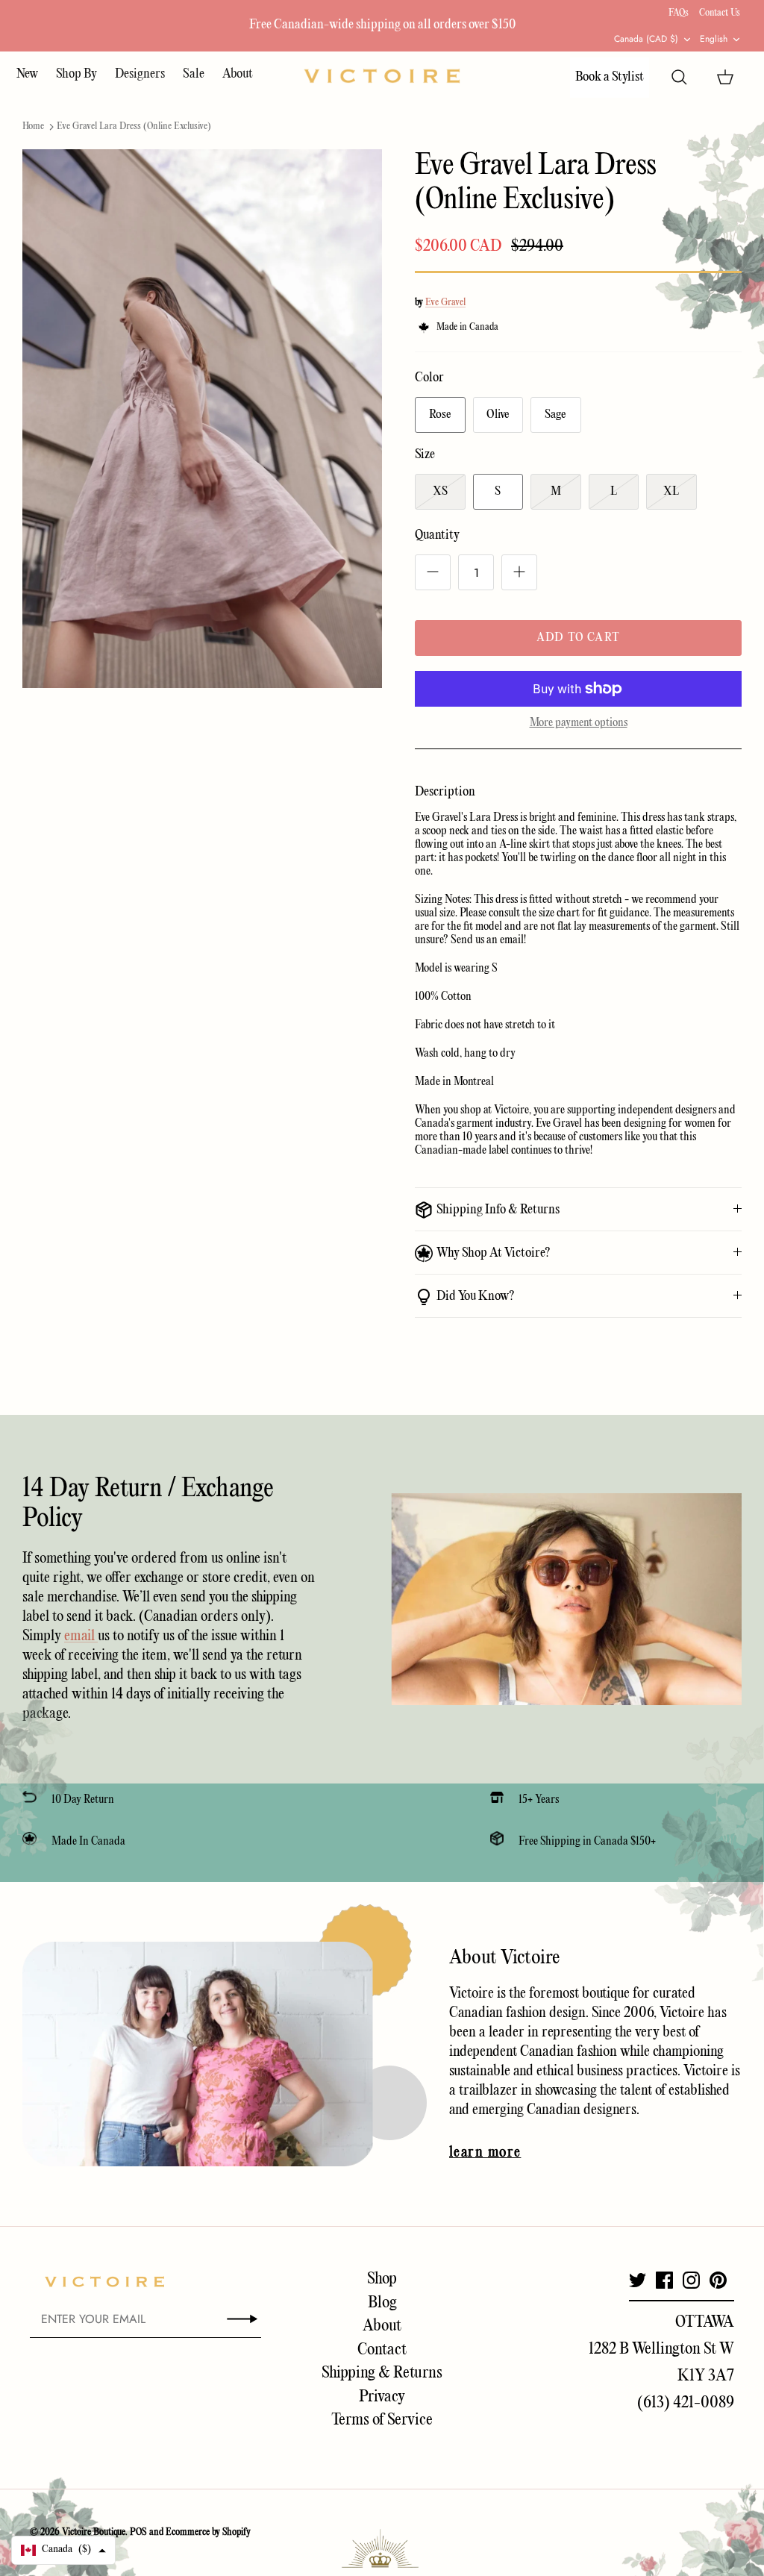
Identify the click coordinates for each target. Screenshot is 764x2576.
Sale (194, 74)
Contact (382, 2350)
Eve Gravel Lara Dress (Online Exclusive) (134, 126)
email (81, 1636)
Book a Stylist (610, 77)
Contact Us (720, 13)
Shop (382, 2279)
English (714, 39)
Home (33, 126)
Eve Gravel (445, 303)
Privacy (382, 2397)
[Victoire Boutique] (382, 76)
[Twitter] (638, 2280)
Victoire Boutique (94, 2532)
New (27, 74)
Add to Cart (578, 638)
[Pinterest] (718, 2280)
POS (138, 2532)
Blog (382, 2303)
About (238, 74)
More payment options (579, 723)
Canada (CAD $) (646, 39)
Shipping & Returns (382, 2373)
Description (445, 792)
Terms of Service (382, 2420)
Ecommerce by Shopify (208, 2532)
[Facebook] (664, 2280)
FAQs (679, 13)
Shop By (76, 74)
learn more (485, 2153)
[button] (63, 2550)
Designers (140, 74)
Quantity (437, 535)
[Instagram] (691, 2280)
